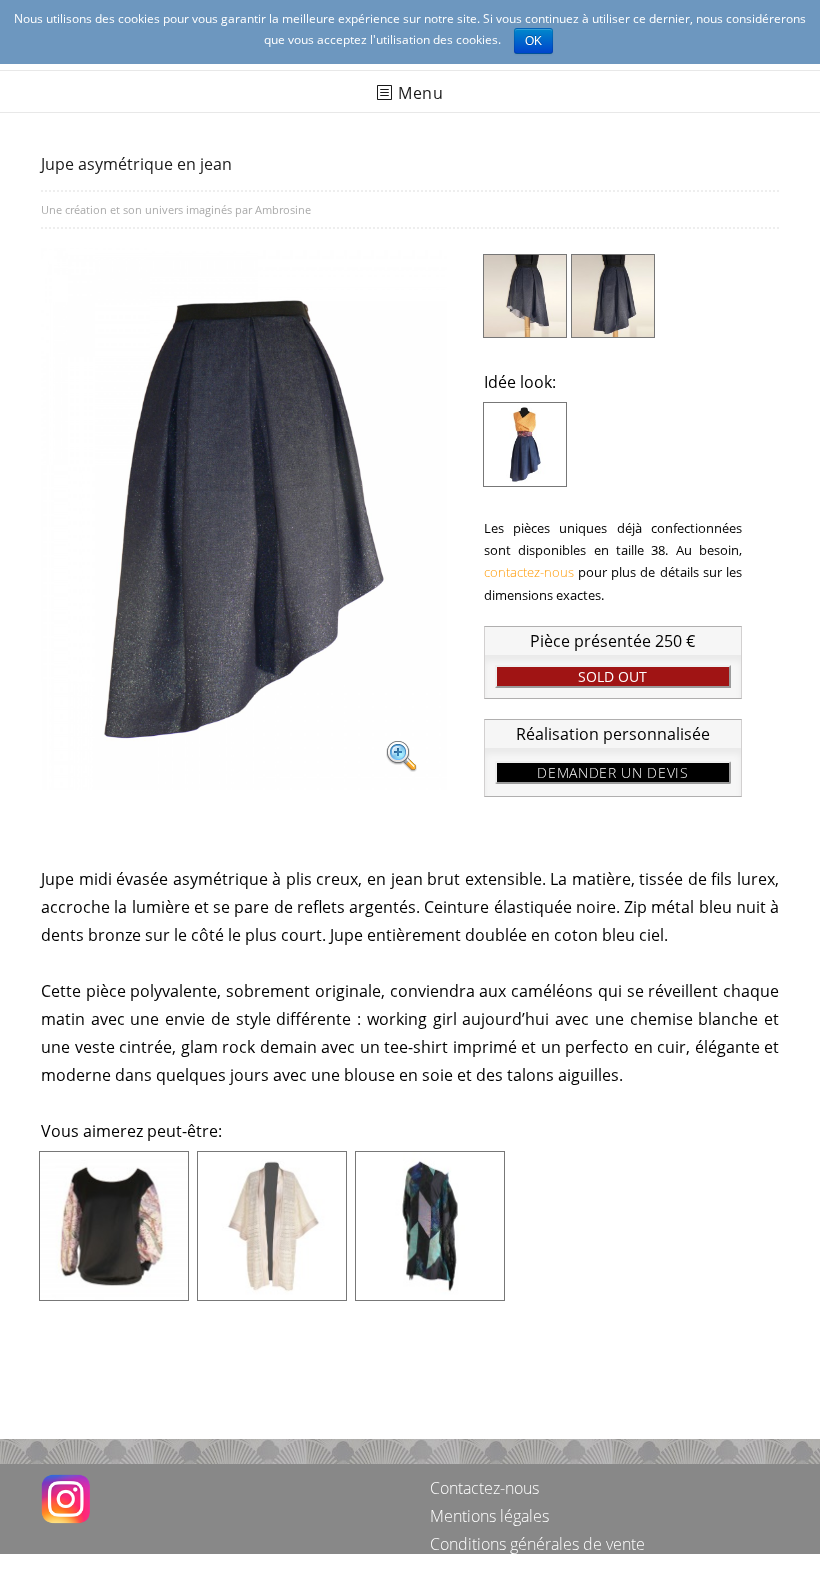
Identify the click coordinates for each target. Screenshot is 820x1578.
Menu (421, 93)
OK (533, 41)
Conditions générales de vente (537, 1544)
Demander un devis (612, 772)
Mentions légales (489, 1516)
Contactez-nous (484, 1488)
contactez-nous (529, 572)
